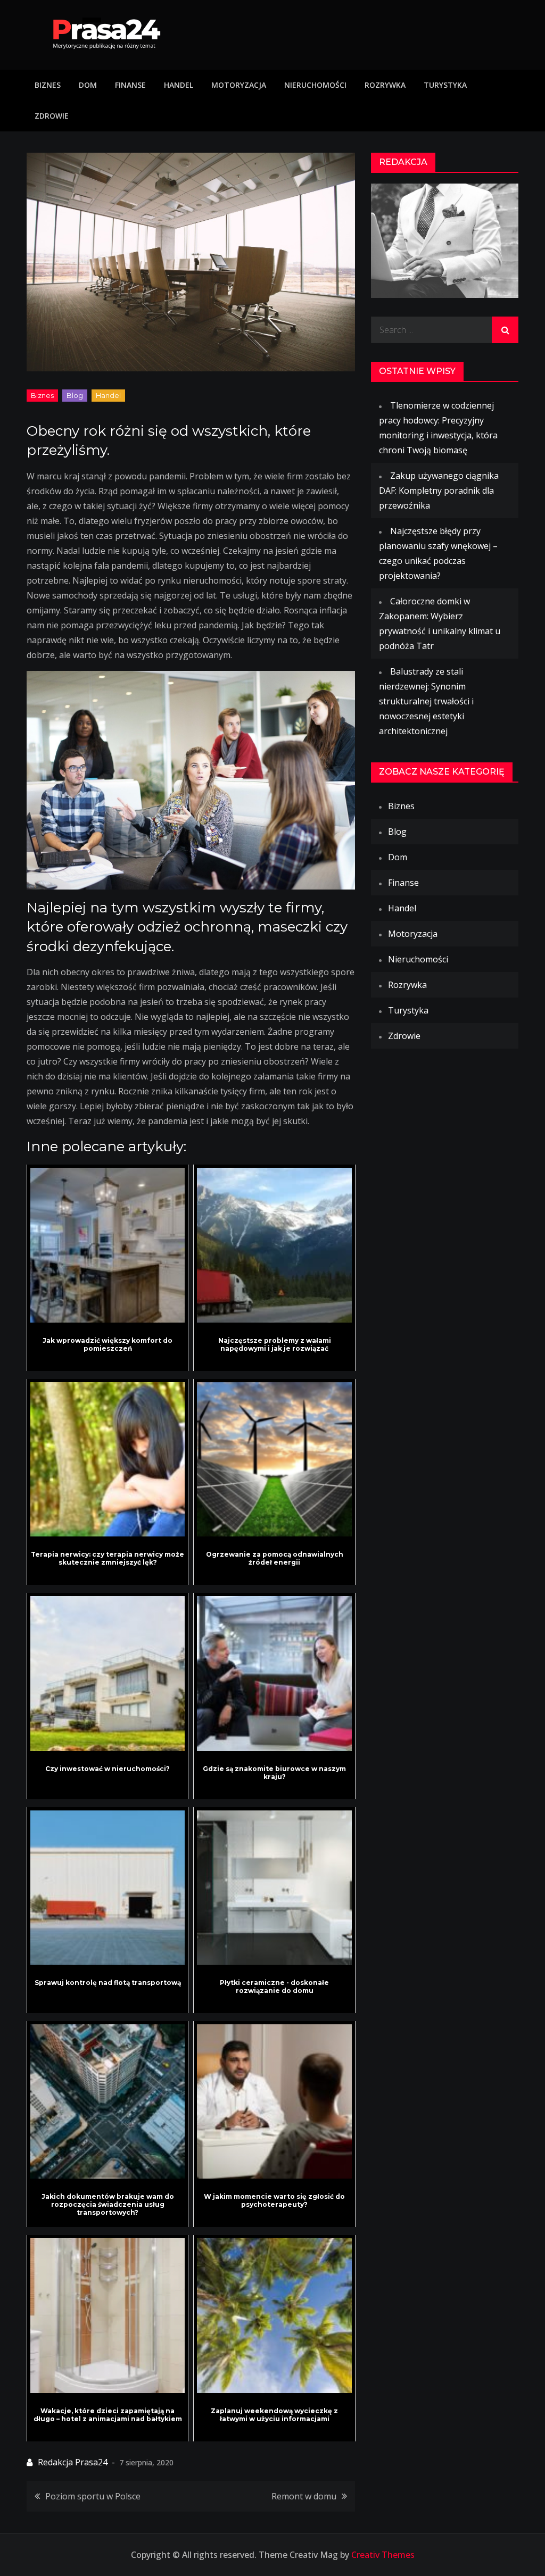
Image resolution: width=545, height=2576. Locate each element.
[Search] (505, 330)
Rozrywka (385, 85)
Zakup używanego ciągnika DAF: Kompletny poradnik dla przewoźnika (439, 491)
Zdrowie (52, 116)
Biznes (48, 85)
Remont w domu (304, 2496)
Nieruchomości (315, 85)
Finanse (130, 85)
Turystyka (445, 85)
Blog (75, 395)
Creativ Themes (383, 2555)
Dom (88, 85)
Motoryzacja (239, 85)
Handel (179, 85)
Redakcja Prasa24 (73, 2462)
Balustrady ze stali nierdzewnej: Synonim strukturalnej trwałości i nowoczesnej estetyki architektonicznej (426, 701)
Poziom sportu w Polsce (93, 2496)
